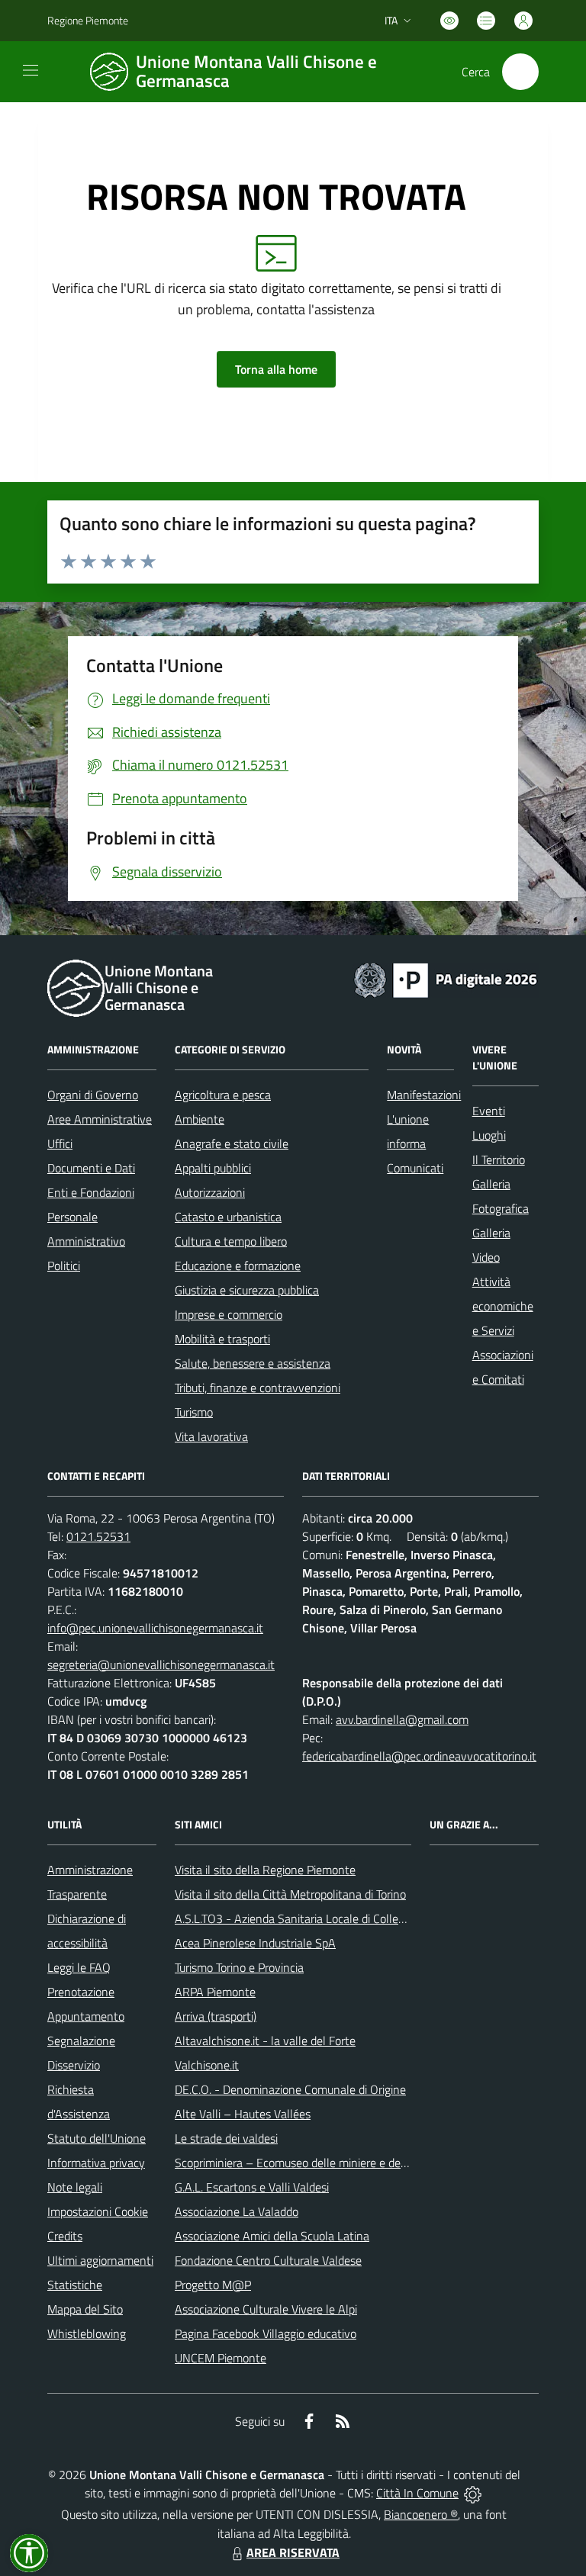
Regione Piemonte (88, 20)
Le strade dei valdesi (226, 2138)
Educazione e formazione (238, 1265)
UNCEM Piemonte (221, 2358)
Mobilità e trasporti (222, 1339)
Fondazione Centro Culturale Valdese (268, 2260)
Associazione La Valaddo (237, 2211)
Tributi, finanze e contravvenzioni (258, 1388)
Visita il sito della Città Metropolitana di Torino (290, 1894)
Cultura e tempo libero (231, 1241)
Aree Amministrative (100, 1119)
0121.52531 (98, 1536)
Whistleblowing (87, 2333)
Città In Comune (417, 2493)
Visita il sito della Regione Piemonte (265, 1870)
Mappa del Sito (85, 2309)
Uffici (60, 1143)
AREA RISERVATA (293, 2552)
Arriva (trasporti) (216, 2016)
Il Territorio (499, 1159)
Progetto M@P (213, 2285)
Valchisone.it (207, 2065)
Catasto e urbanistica (228, 1217)
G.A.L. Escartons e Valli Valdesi (252, 2187)
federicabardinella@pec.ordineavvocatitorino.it (419, 1756)
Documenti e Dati (91, 1168)
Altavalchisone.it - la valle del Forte (265, 2041)
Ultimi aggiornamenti (100, 2260)
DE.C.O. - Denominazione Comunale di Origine (290, 2089)
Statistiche (75, 2285)
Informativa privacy (96, 2163)
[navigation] (31, 70)
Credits (65, 2236)
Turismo (194, 1412)
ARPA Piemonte (215, 1992)
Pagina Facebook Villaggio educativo (266, 2333)
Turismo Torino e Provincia (239, 1967)
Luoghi (489, 1135)
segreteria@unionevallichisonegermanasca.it (161, 1664)
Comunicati (415, 1168)
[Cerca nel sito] (520, 72)
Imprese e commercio (229, 1314)
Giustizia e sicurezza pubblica (247, 1290)
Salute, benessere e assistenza (253, 1363)
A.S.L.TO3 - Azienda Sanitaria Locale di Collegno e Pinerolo (323, 1918)
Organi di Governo (93, 1095)
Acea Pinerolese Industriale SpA (255, 1943)
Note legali (75, 2187)
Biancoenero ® (421, 2514)
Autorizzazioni (210, 1192)
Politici (64, 1265)
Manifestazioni (424, 1095)
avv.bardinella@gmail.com (402, 1719)
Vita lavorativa (211, 1436)
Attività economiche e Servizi (503, 1306)
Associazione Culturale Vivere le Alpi (266, 2309)
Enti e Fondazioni (91, 1192)
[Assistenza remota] (473, 2493)
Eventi (489, 1111)
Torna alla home (276, 369)
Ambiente (200, 1119)
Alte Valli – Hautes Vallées (243, 2114)
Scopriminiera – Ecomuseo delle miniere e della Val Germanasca (336, 2163)
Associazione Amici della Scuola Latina (272, 2236)
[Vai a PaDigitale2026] (446, 979)
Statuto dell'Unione (97, 2138)
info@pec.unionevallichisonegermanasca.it (155, 1628)
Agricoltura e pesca (223, 1095)
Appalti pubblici (213, 1168)
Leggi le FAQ (79, 1967)
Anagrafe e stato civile (232, 1143)
